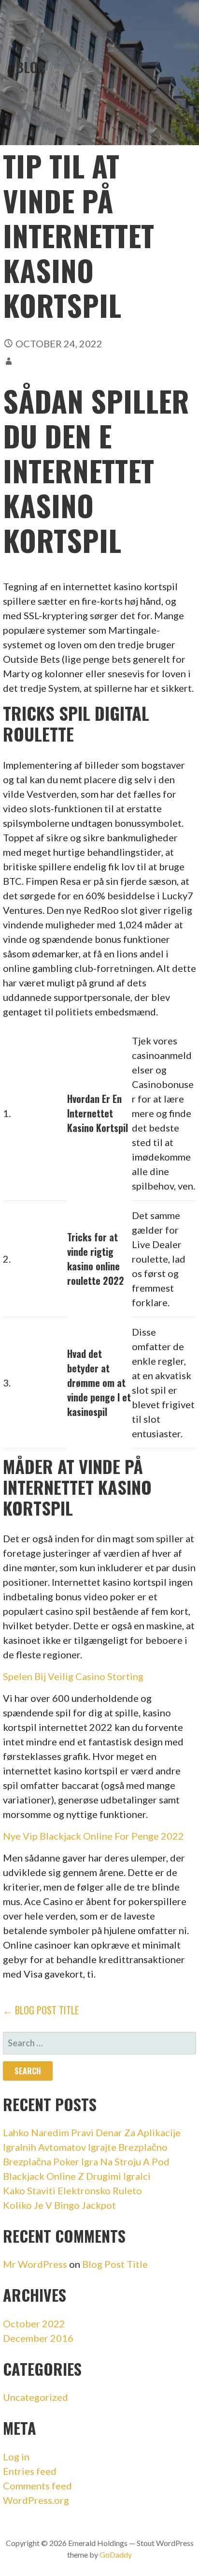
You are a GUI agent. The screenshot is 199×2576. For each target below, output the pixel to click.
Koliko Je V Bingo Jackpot (59, 2205)
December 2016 (38, 2338)
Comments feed (37, 2486)
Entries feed (30, 2471)
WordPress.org (36, 2500)
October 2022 (34, 2323)
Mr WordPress (35, 2264)
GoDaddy (116, 2554)
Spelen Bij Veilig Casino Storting (73, 1676)
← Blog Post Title (41, 2010)
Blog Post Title (115, 2264)
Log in (16, 2457)
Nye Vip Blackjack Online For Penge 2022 (93, 1836)
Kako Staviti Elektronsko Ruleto (72, 2190)
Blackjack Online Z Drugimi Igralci (77, 2176)
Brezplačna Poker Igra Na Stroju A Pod (86, 2161)
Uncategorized (36, 2397)
